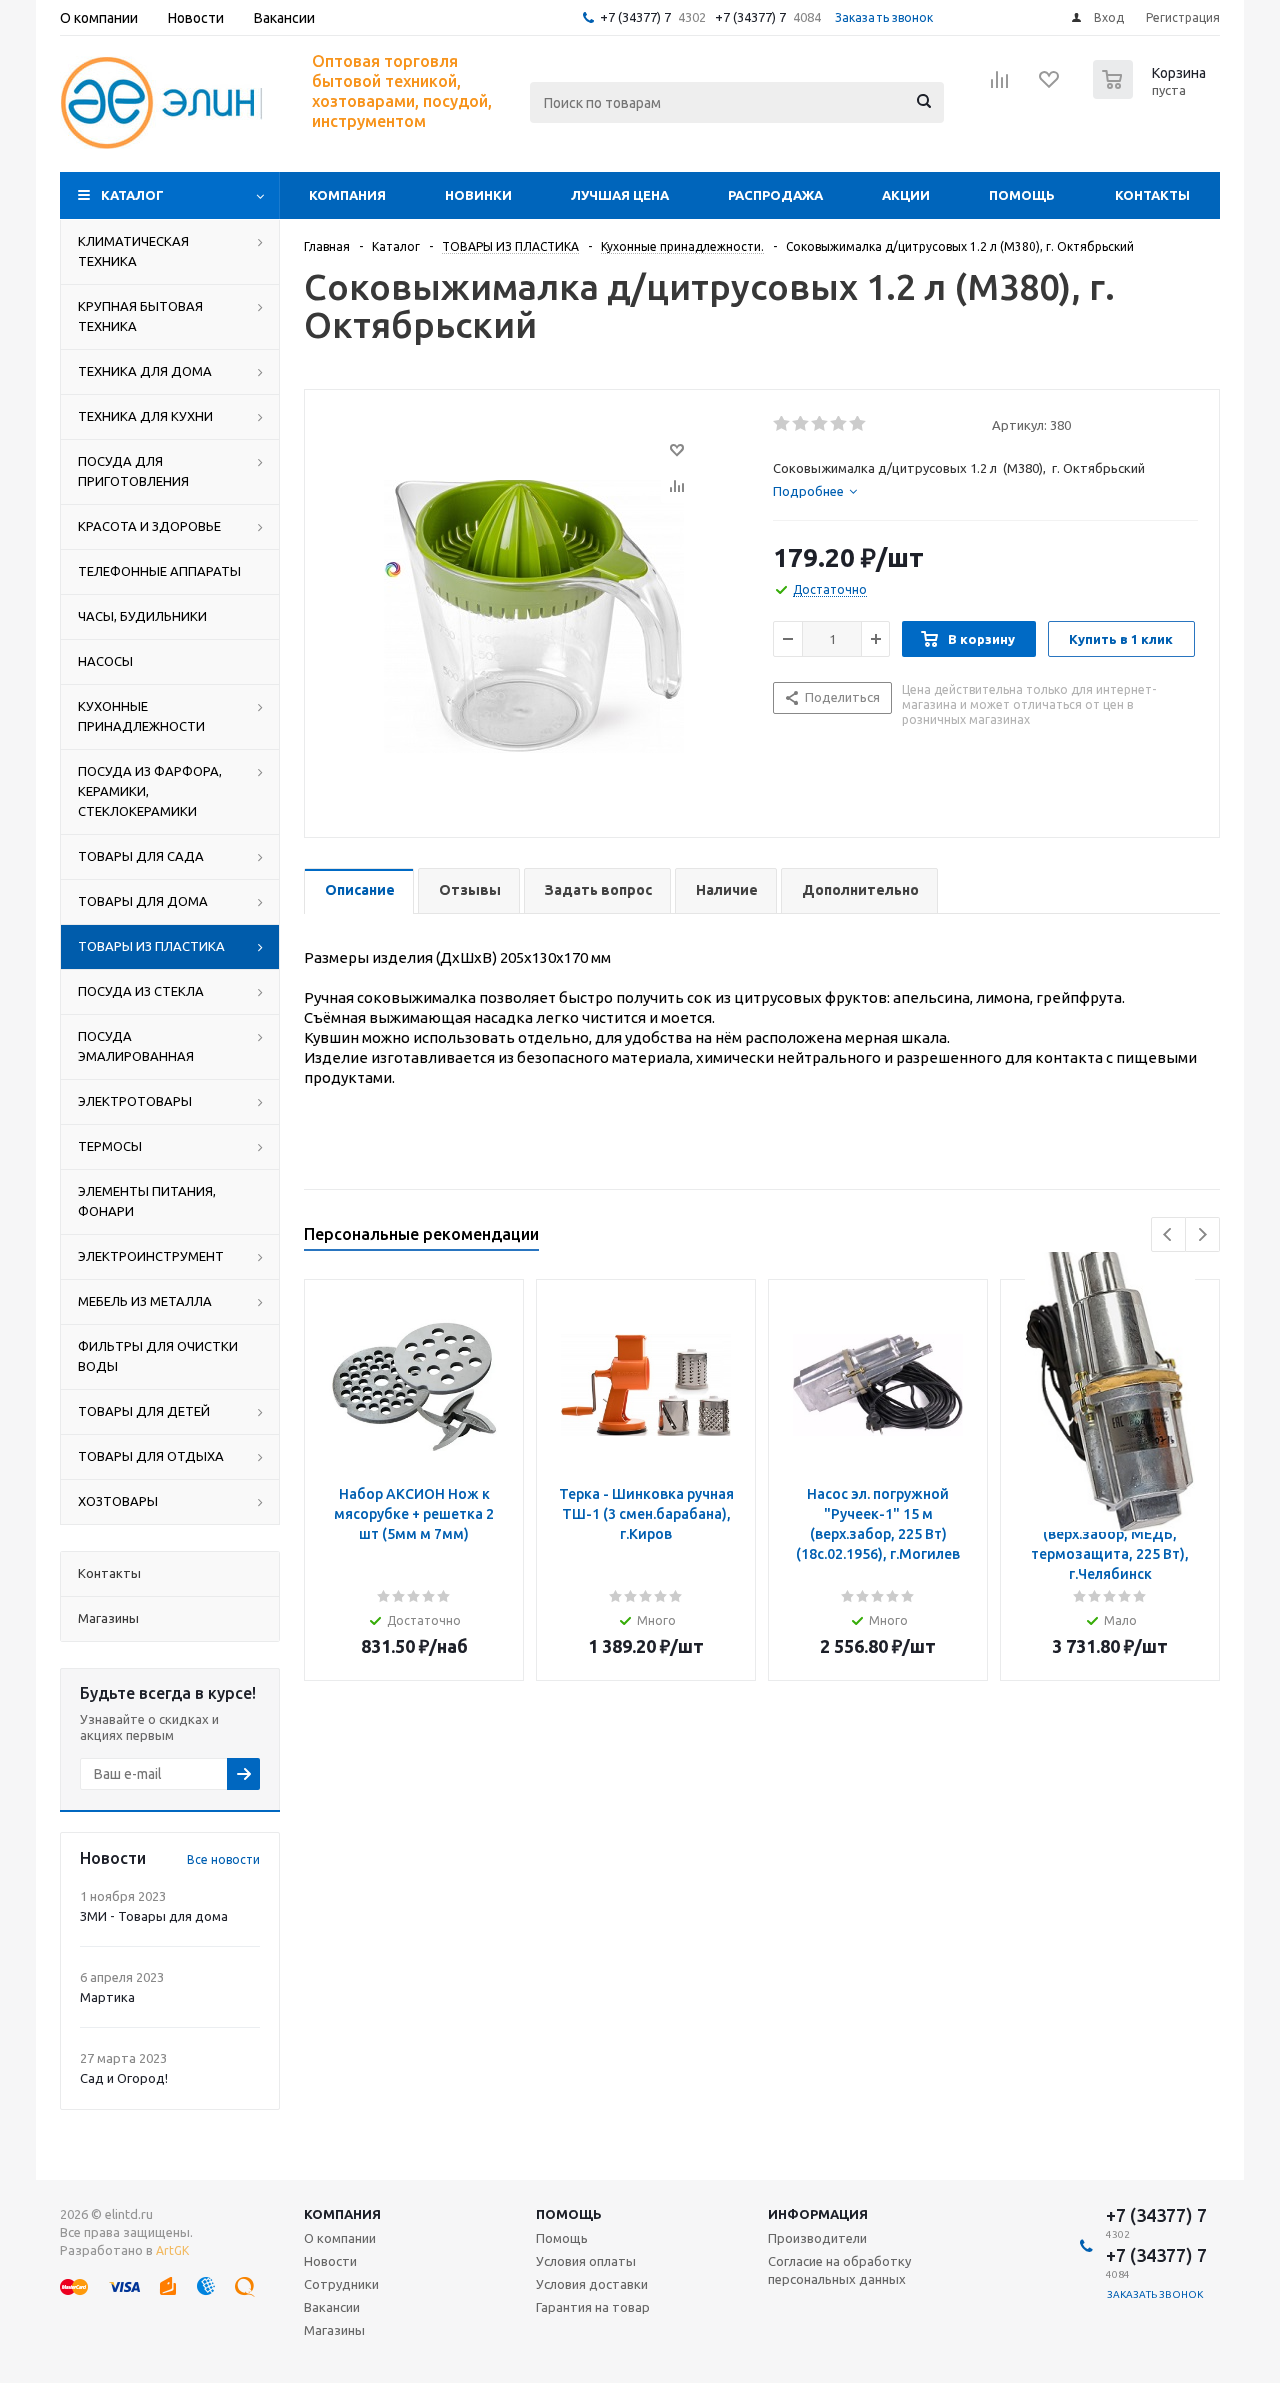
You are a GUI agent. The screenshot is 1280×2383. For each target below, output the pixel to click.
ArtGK (172, 2250)
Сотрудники (341, 2284)
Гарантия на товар (593, 2307)
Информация (818, 2214)
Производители (817, 2238)
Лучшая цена (620, 195)
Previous (1168, 1234)
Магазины (334, 2330)
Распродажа (775, 195)
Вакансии (332, 2307)
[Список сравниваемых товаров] (1000, 86)
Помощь (1022, 195)
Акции (906, 195)
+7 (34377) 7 (635, 17)
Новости (330, 2261)
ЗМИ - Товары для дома (154, 1916)
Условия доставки (592, 2284)
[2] (801, 424)
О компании (340, 2238)
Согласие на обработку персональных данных (839, 2270)
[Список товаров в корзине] (1152, 93)
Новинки (478, 195)
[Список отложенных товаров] (1050, 86)
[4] (839, 424)
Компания (347, 195)
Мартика (107, 1997)
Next (1202, 1234)
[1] (782, 424)
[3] (820, 424)
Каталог (132, 195)
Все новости (223, 1859)
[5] (858, 424)
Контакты (1152, 195)
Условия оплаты (586, 2261)
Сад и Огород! (124, 2078)
